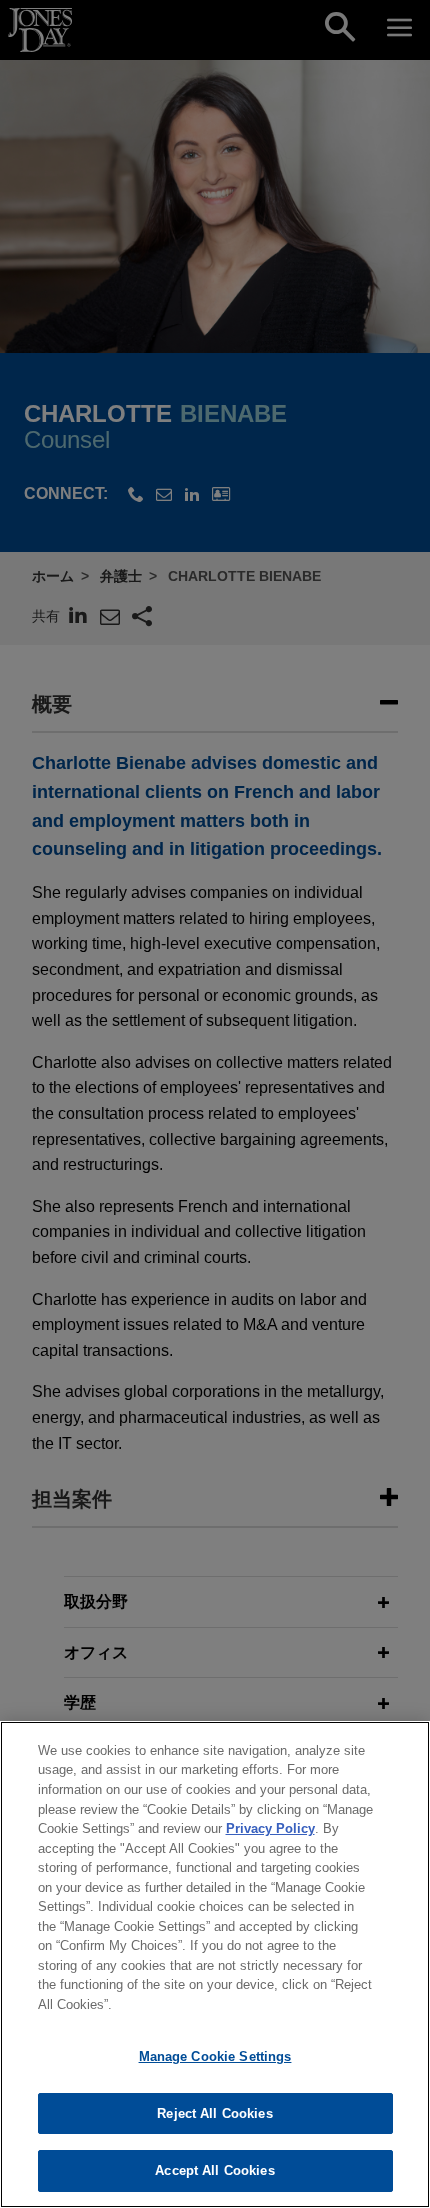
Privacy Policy (270, 1828)
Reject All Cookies (214, 2113)
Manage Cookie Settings (215, 2056)
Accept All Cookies (214, 2170)
